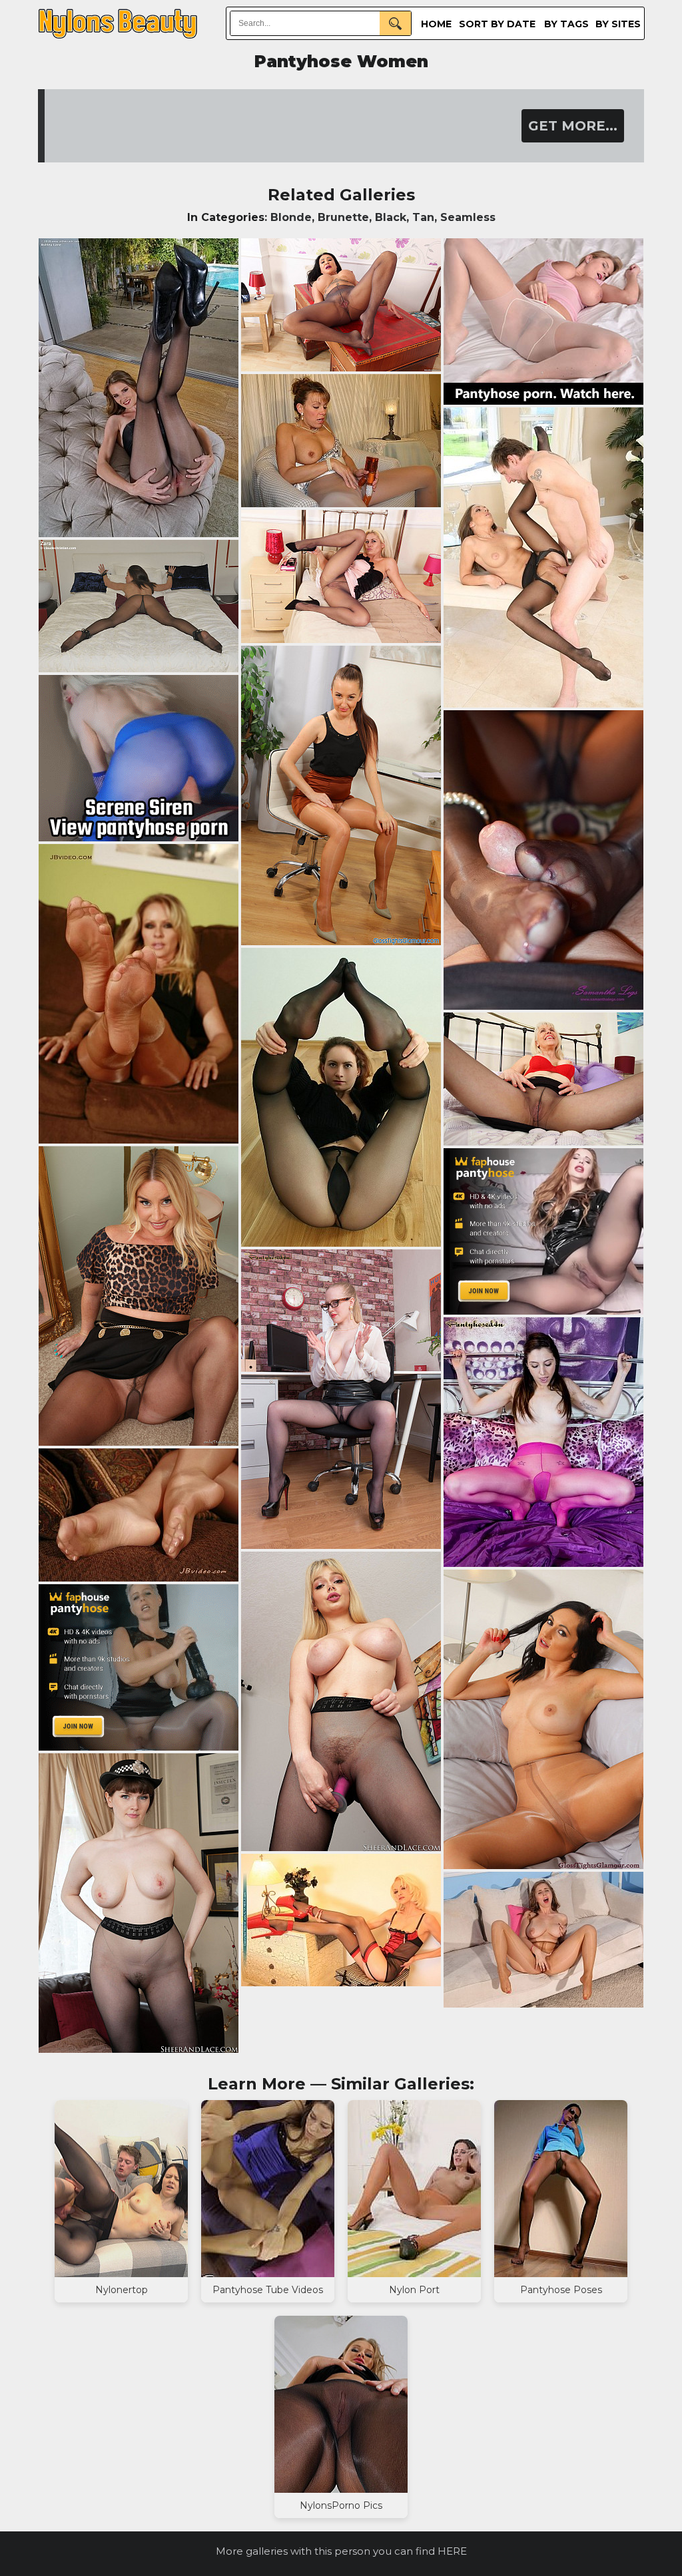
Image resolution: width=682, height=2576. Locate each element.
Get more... (573, 126)
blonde (291, 217)
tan (423, 217)
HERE (452, 2551)
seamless (468, 217)
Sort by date (497, 24)
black (391, 217)
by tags (566, 24)
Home (436, 24)
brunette (343, 217)
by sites (618, 24)
